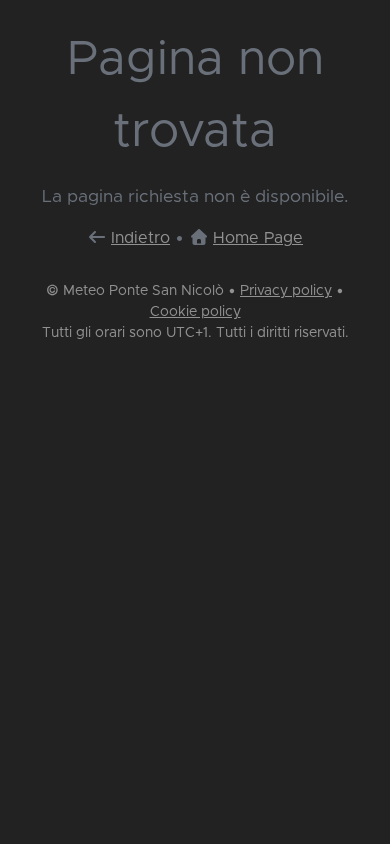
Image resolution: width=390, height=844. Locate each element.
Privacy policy (286, 291)
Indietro (140, 238)
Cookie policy (195, 312)
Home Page (258, 238)
